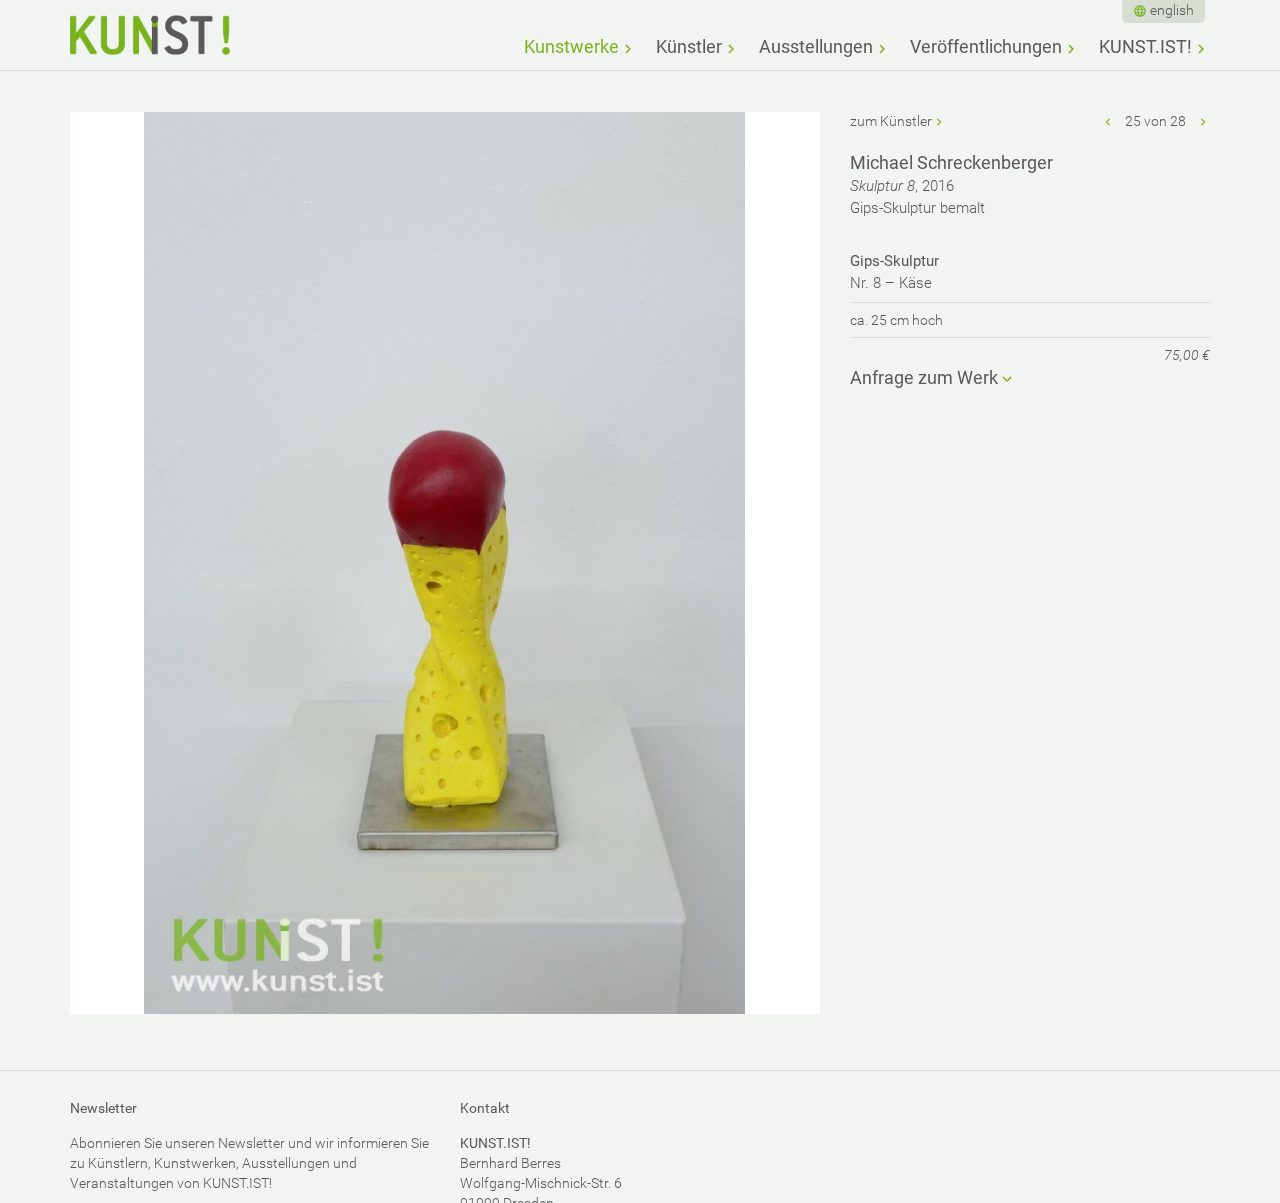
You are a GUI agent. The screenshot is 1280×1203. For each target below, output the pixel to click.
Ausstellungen (816, 46)
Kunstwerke (571, 46)
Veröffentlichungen (986, 46)
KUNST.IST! (1145, 46)
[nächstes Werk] (1203, 121)
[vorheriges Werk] (1109, 121)
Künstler (689, 46)
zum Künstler (891, 121)
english (1172, 10)
